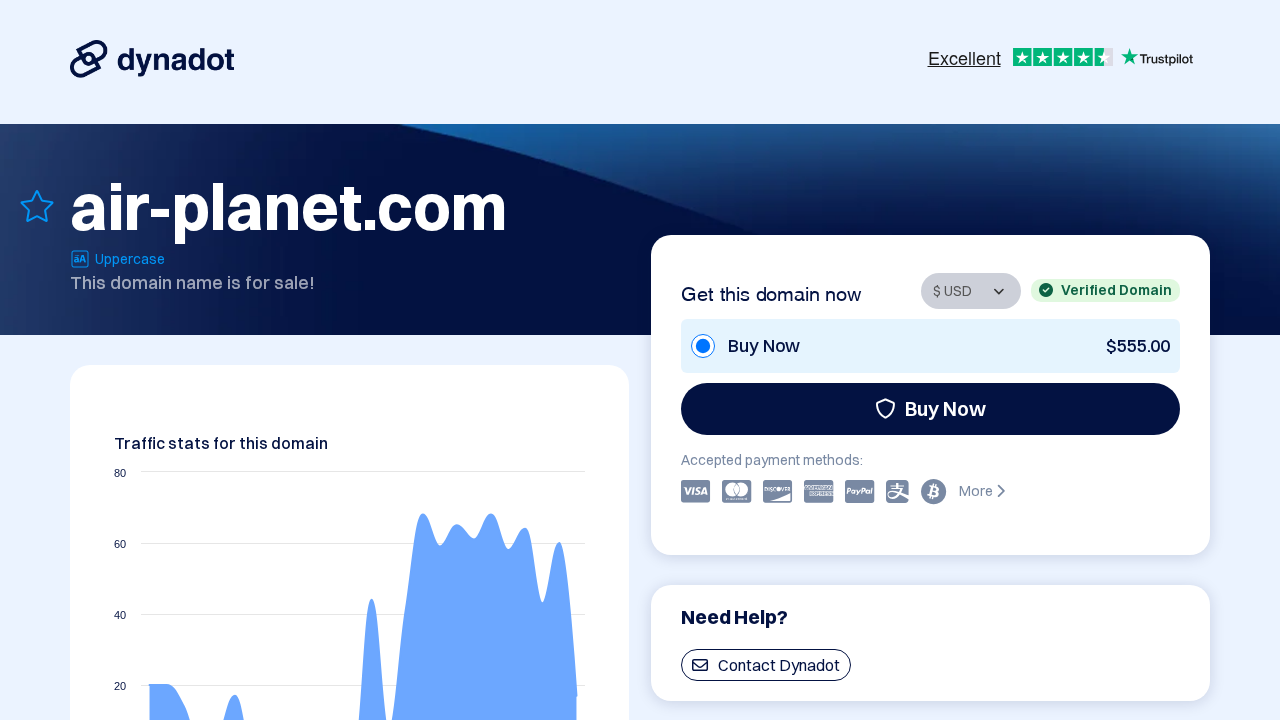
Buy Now (945, 408)
